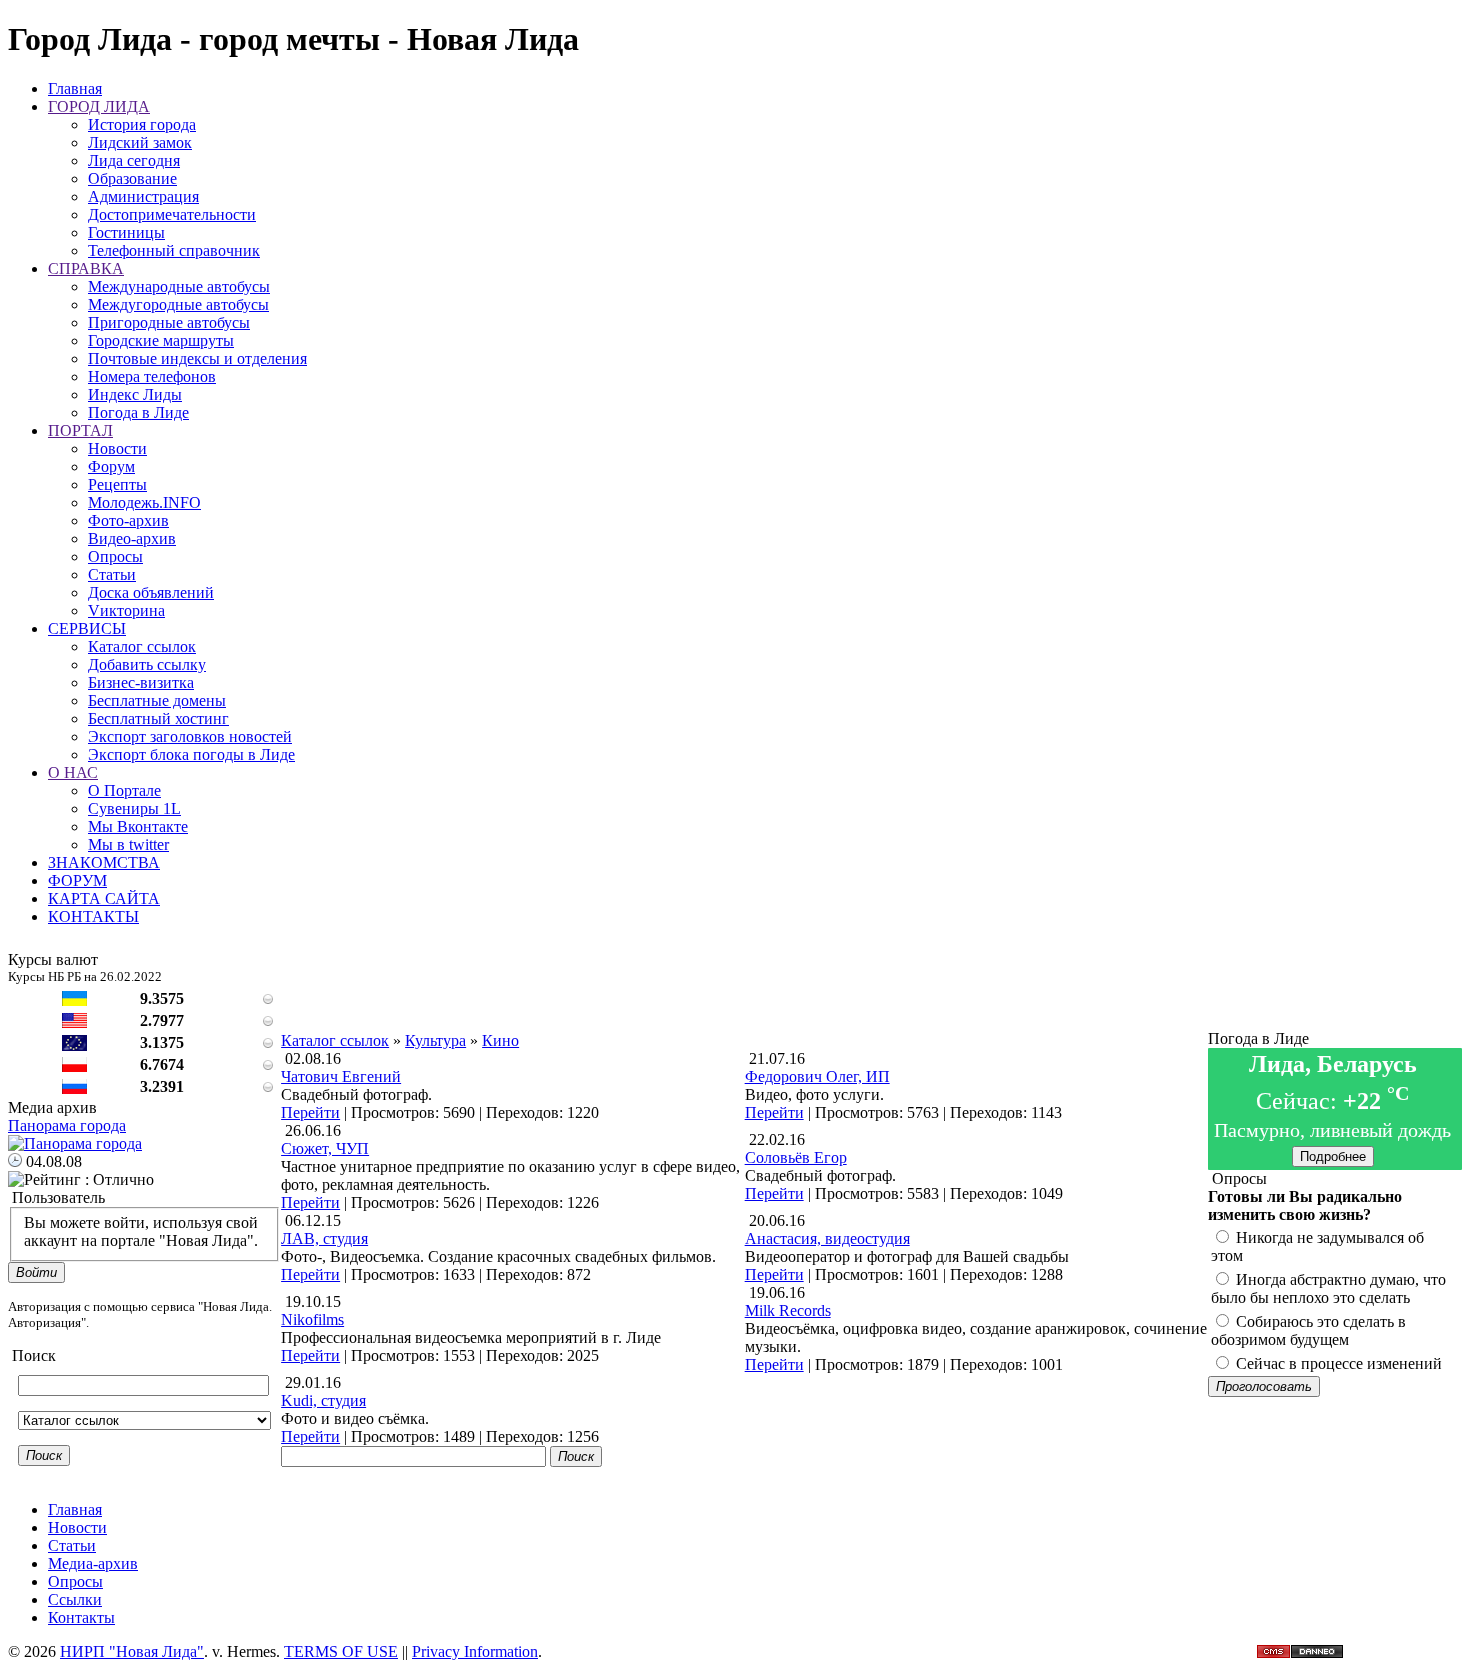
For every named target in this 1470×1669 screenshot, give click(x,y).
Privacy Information (475, 1651)
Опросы (115, 556)
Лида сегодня (134, 160)
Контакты (81, 1617)
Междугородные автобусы (178, 304)
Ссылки (75, 1599)
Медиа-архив (93, 1563)
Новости (117, 448)
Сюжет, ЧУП (325, 1148)
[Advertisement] (745, 987)
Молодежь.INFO (144, 502)
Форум (111, 466)
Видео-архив (132, 538)
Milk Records (788, 1310)
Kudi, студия (323, 1400)
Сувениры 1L (134, 808)
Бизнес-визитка (141, 682)
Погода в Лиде (138, 412)
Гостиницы (126, 232)
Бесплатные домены (157, 700)
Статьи (112, 574)
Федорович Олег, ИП (817, 1076)
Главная (75, 88)
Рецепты (117, 484)
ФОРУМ (77, 880)
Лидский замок (140, 142)
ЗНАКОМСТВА (104, 862)
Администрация (143, 196)
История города (142, 124)
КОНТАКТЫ (93, 916)
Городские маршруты (161, 340)
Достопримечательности (172, 214)
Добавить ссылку (147, 664)
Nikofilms (312, 1319)
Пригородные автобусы (169, 322)
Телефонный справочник (174, 250)
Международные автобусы (179, 286)
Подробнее (1333, 1156)
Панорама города (67, 1125)
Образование (132, 178)
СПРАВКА (86, 268)
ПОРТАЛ (80, 430)
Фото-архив (128, 520)
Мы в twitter (128, 844)
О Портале (124, 790)
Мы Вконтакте (138, 826)
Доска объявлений (151, 592)
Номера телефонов (152, 376)
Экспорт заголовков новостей (190, 736)
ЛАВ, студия (324, 1238)
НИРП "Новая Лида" (132, 1651)
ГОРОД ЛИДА (99, 106)
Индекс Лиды (135, 394)
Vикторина (126, 610)
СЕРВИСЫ (87, 628)
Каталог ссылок (142, 646)
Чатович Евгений (341, 1076)
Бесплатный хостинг (158, 718)
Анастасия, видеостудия (827, 1238)
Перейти (310, 1112)
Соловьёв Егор (796, 1157)
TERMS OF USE (341, 1651)
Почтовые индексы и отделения (197, 358)
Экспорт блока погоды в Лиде (191, 754)
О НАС (73, 772)
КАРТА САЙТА (104, 898)
